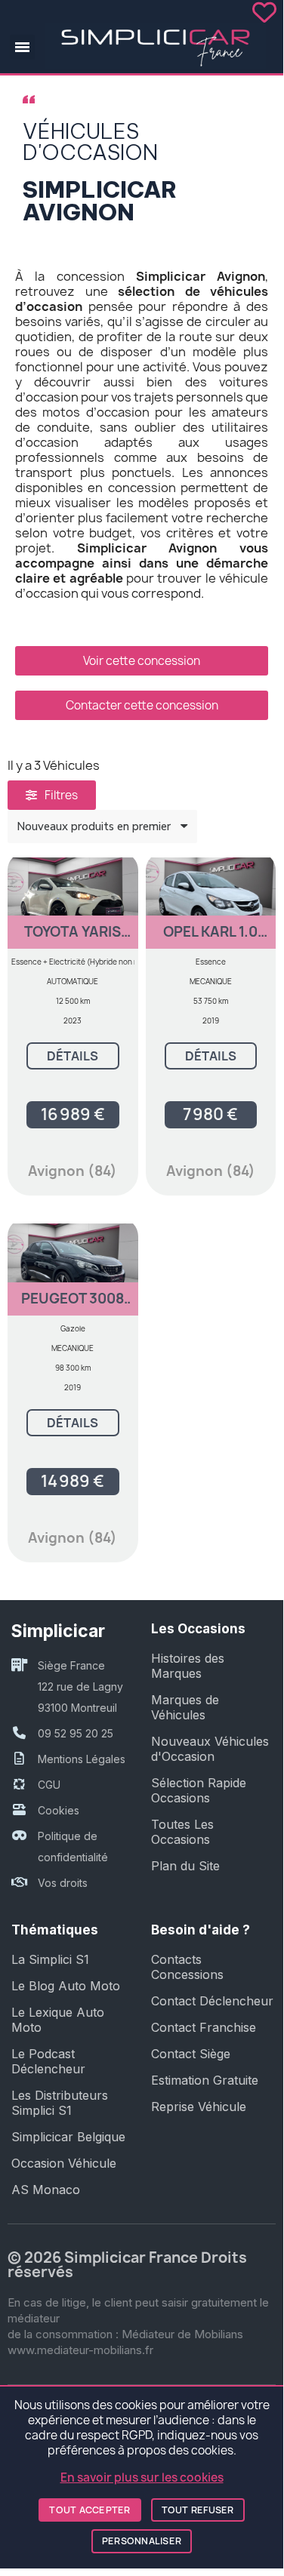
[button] (22, 47)
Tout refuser (198, 2510)
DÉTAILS (73, 1056)
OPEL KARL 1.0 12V (210, 939)
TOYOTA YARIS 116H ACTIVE (73, 939)
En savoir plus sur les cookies (142, 2478)
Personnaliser (142, 2541)
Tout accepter (90, 2510)
